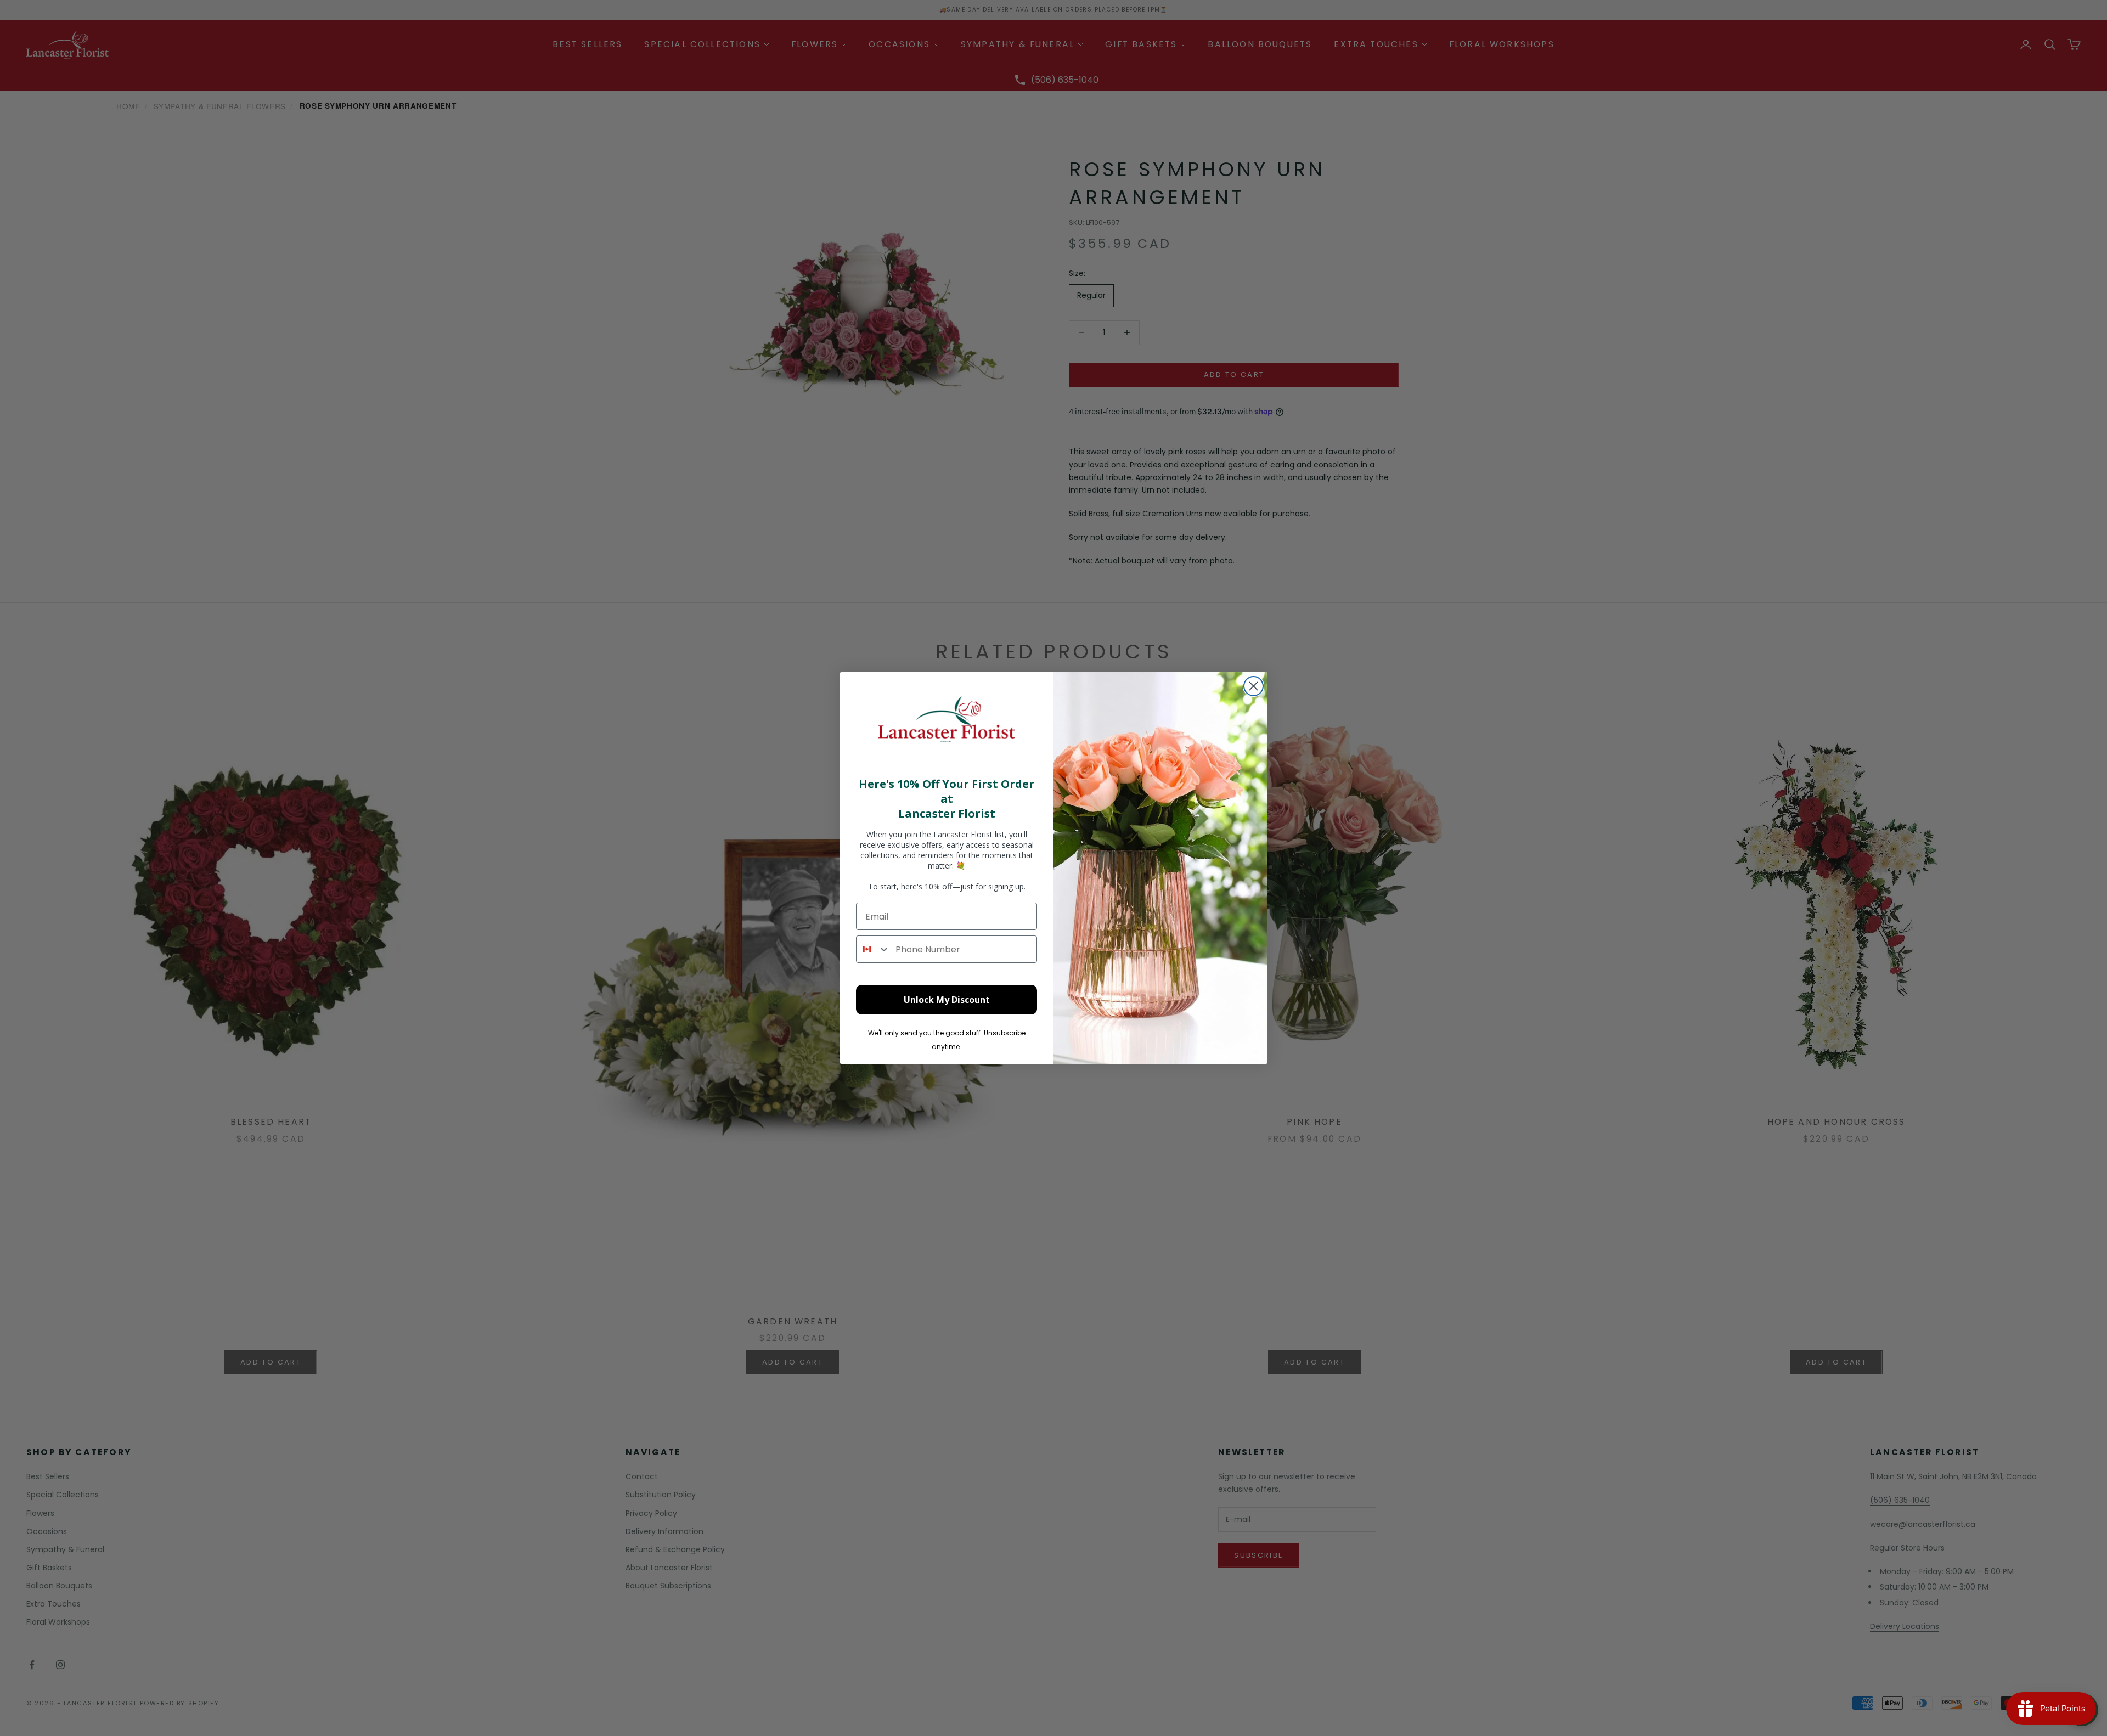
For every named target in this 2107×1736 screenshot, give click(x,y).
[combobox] (873, 949)
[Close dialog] (1254, 686)
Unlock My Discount (947, 1000)
